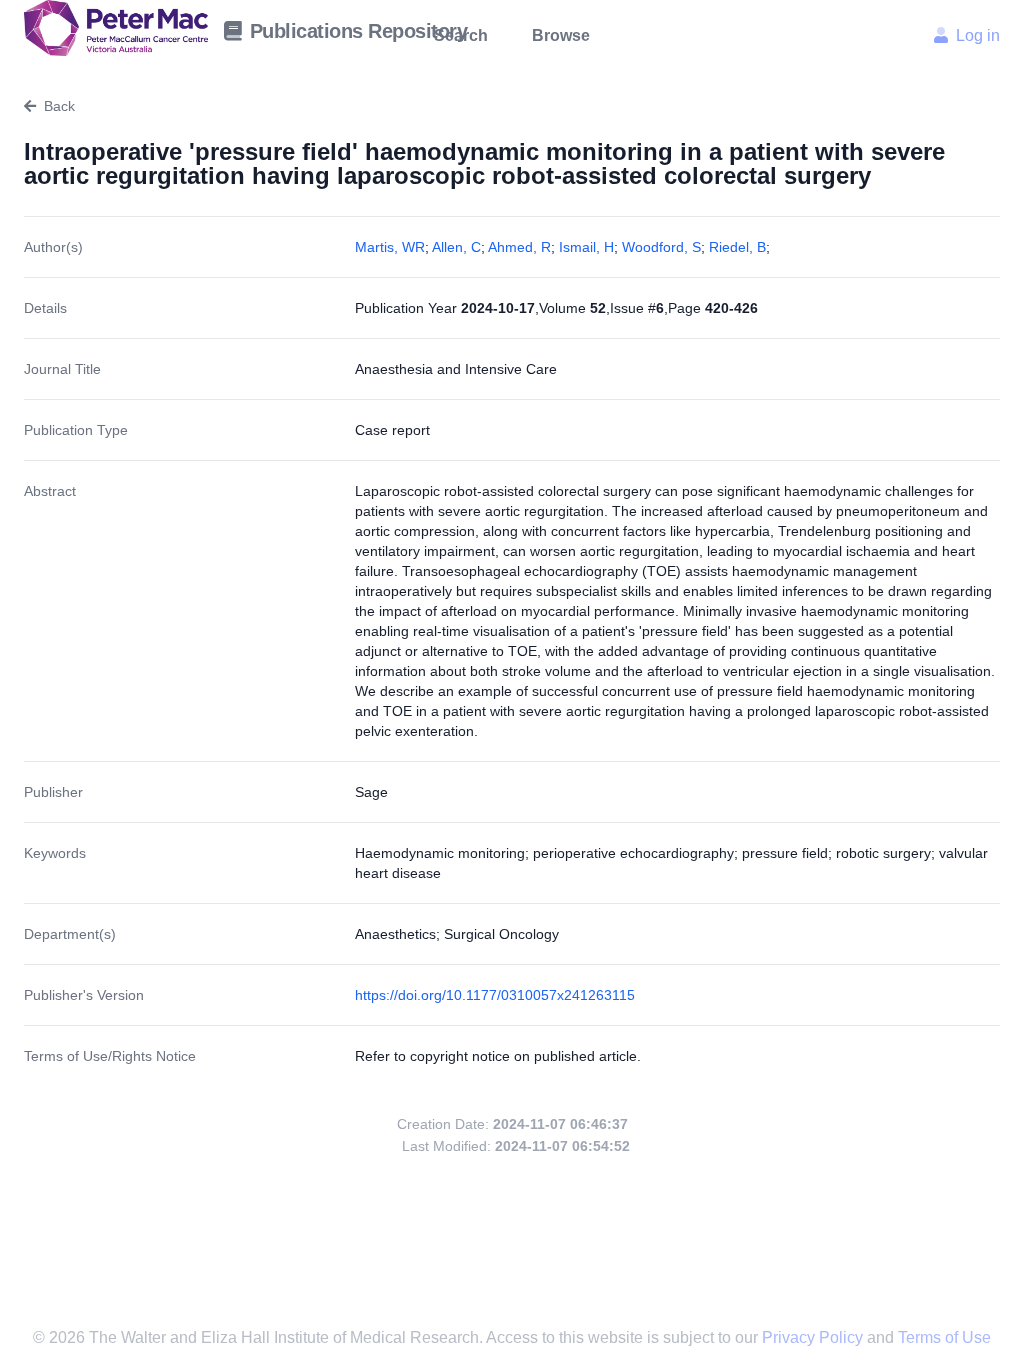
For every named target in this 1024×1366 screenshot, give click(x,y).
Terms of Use (944, 1337)
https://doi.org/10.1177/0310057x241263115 (495, 995)
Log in (978, 35)
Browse (561, 35)
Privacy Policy (814, 1337)
